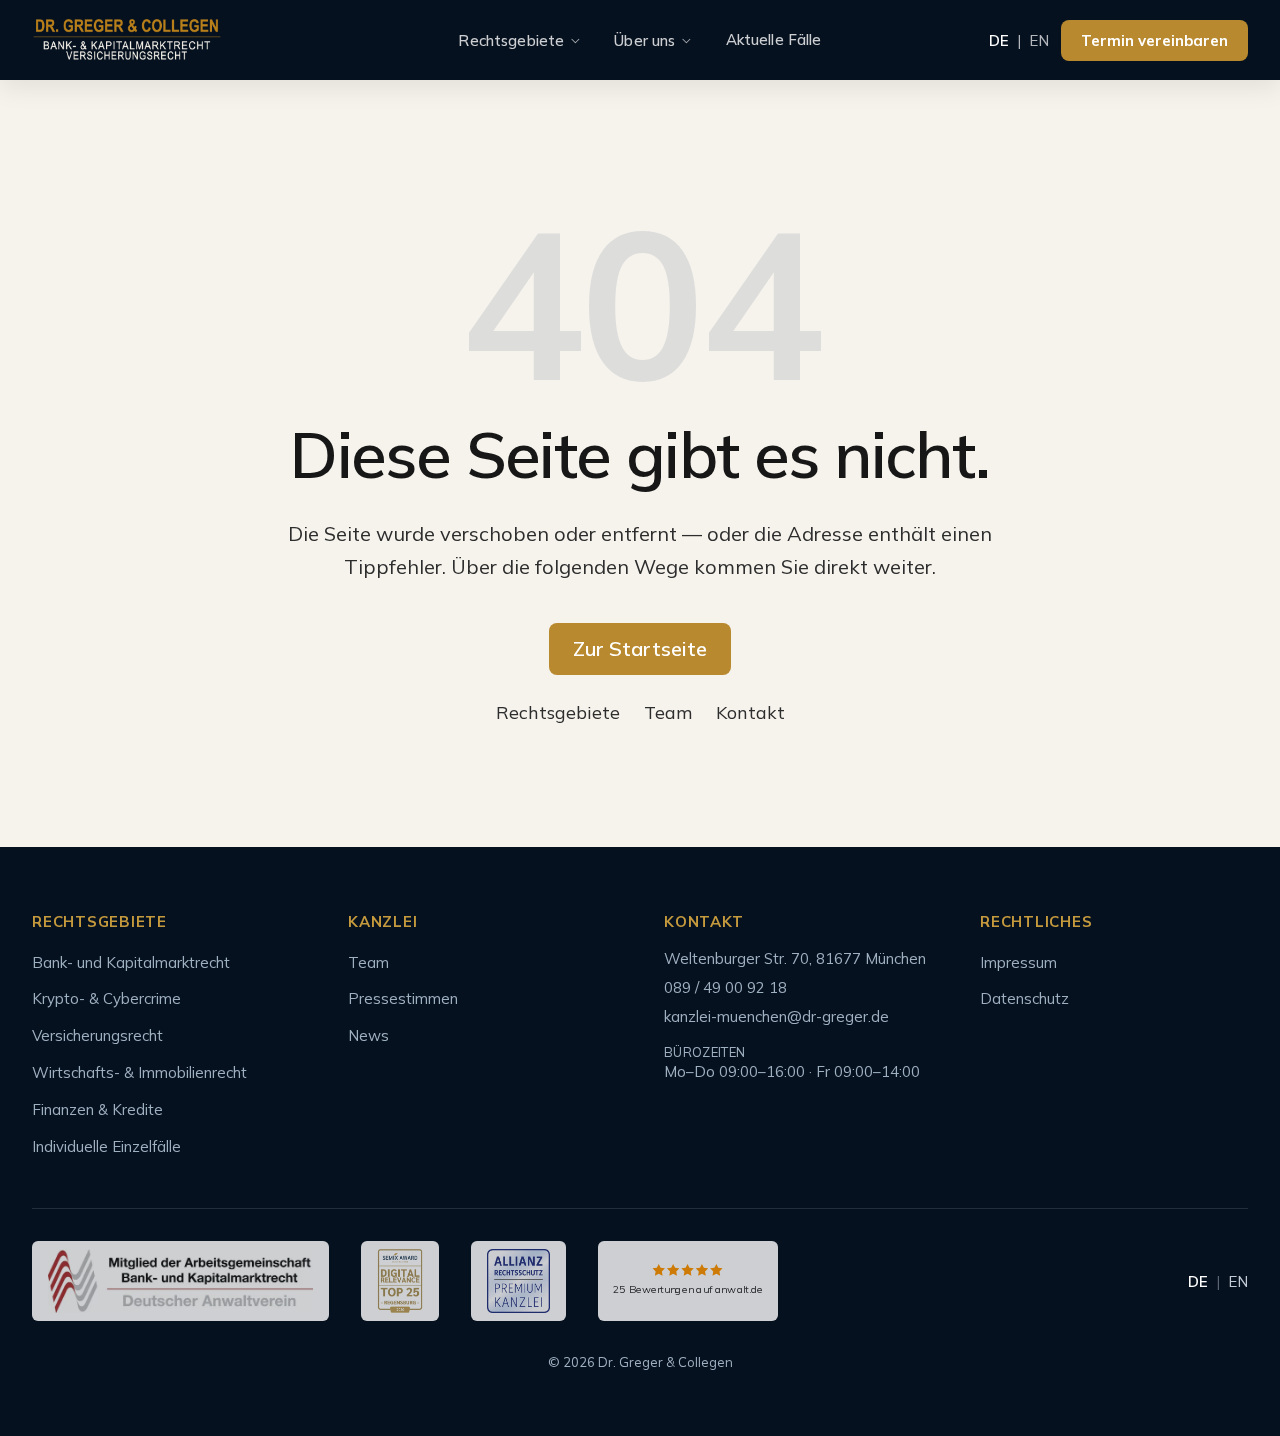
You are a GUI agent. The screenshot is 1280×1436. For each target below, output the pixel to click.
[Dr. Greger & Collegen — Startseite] (127, 40)
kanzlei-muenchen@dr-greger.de (776, 1016)
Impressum (1018, 962)
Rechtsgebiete (511, 40)
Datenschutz (1024, 998)
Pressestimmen (403, 998)
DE (999, 40)
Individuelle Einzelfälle (106, 1146)
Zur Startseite (640, 648)
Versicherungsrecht (97, 1035)
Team (668, 712)
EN (1039, 40)
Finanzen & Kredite (97, 1109)
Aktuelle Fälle (774, 39)
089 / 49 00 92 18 (725, 987)
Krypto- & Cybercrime (106, 998)
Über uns (644, 40)
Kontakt (750, 712)
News (368, 1035)
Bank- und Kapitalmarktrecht (131, 962)
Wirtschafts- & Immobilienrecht (139, 1072)
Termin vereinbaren (1154, 40)
